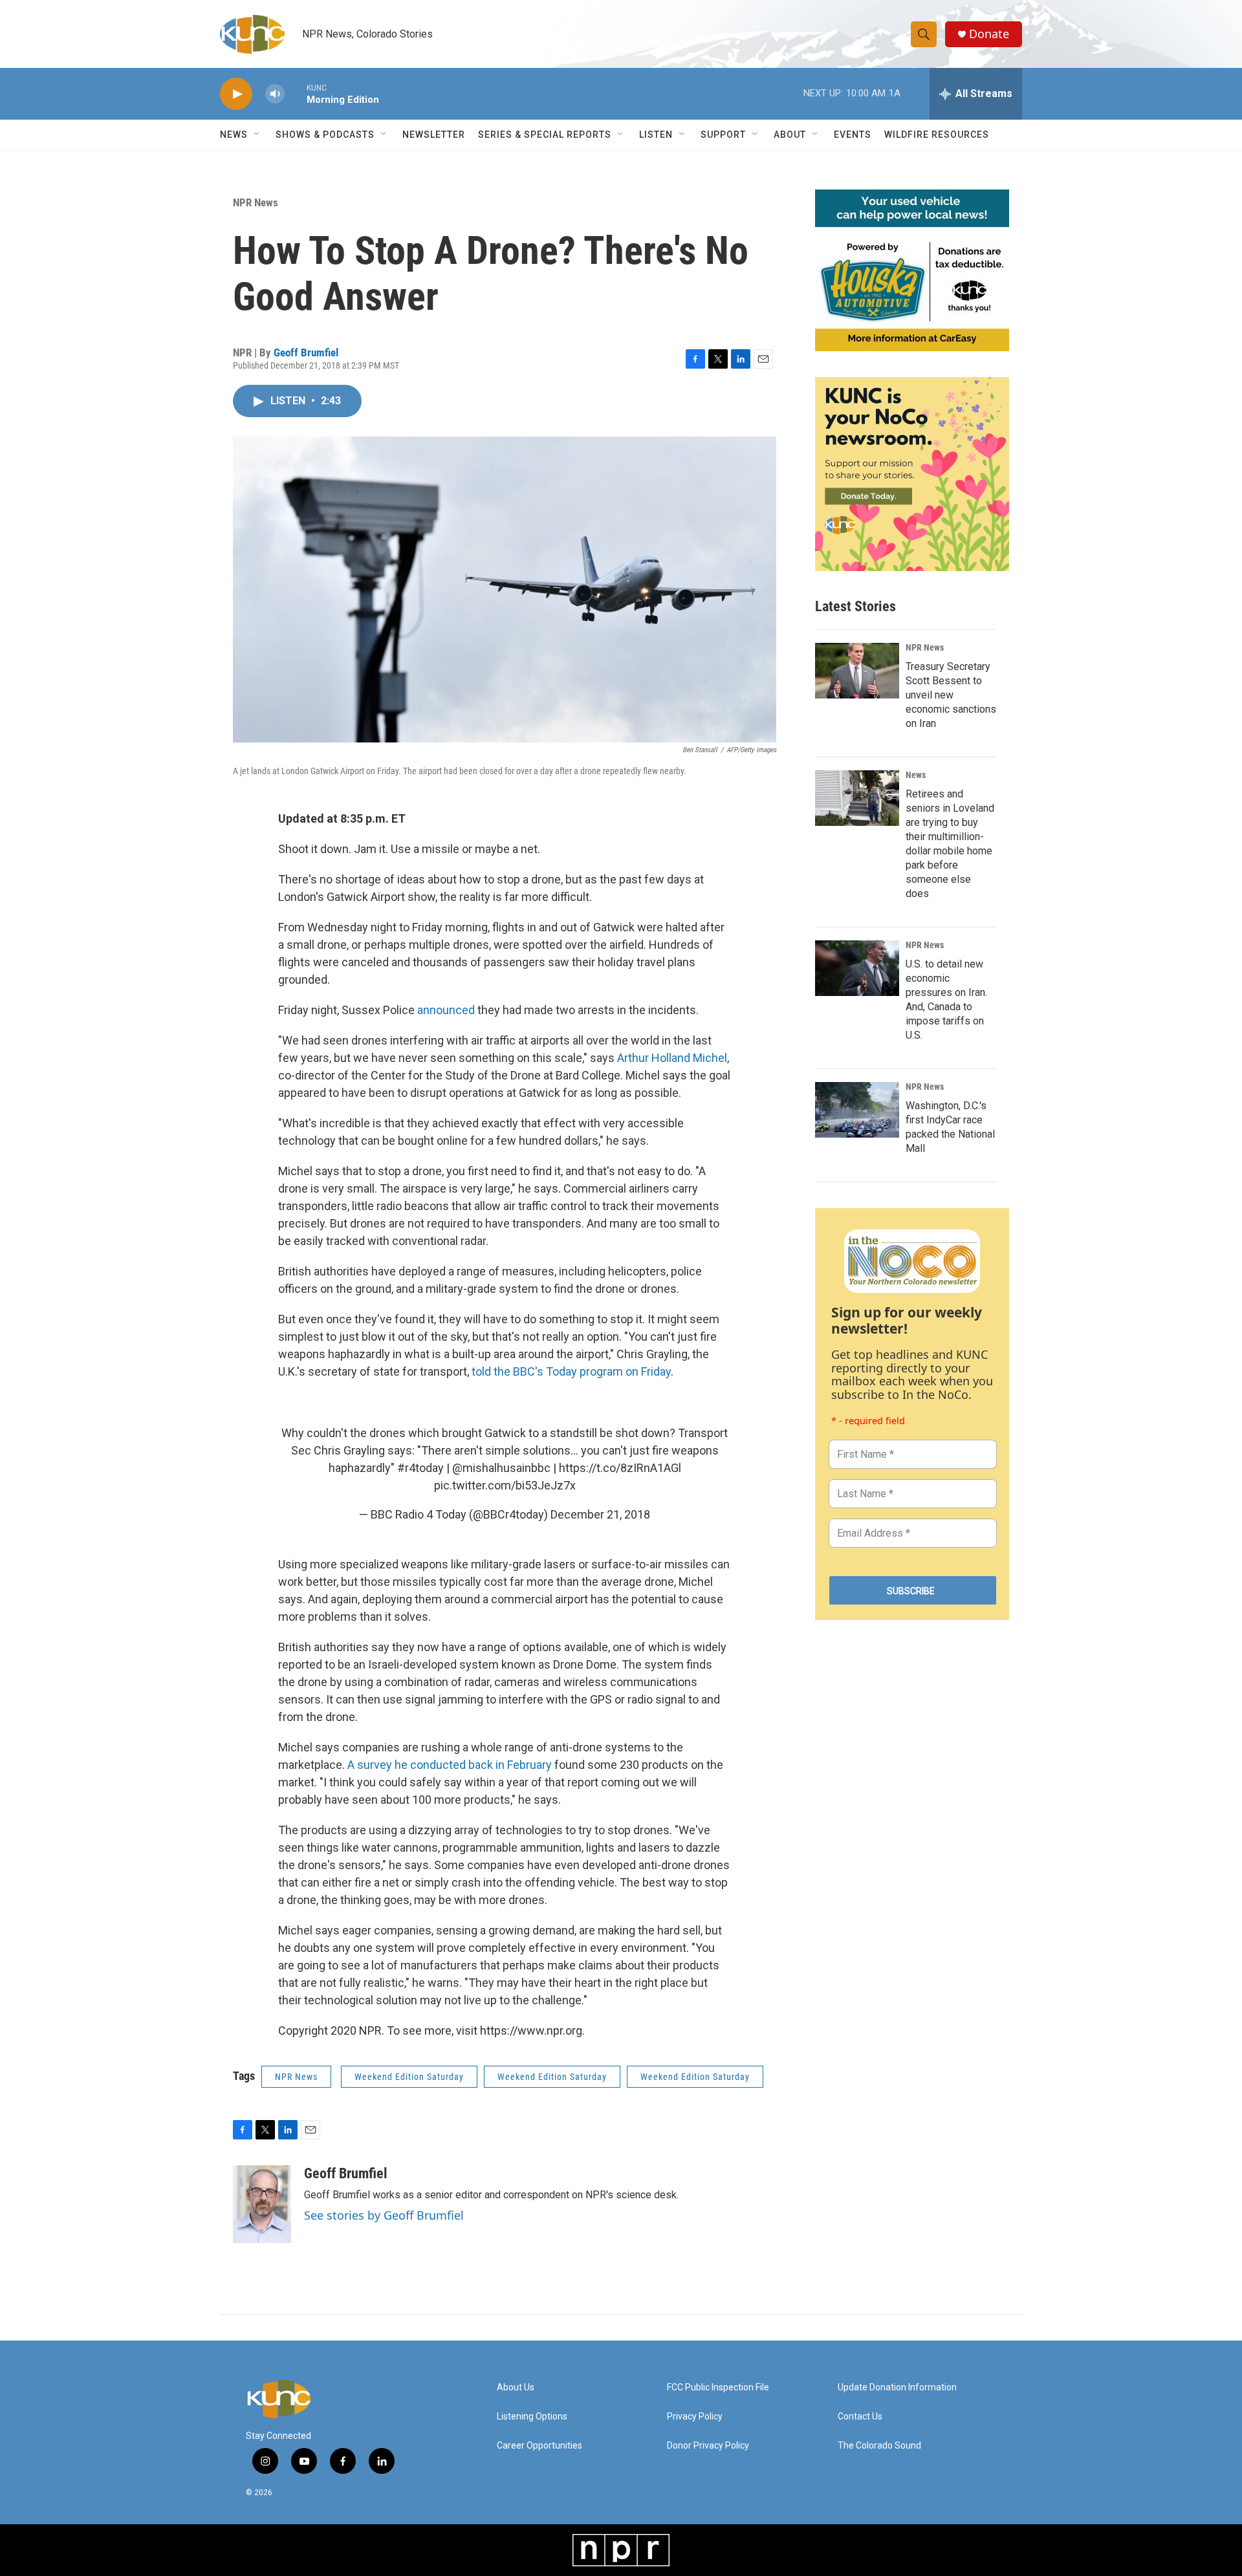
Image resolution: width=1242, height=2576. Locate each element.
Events (853, 135)
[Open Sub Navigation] (257, 135)
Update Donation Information (897, 2387)
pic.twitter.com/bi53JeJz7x (505, 1485)
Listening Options (532, 2417)
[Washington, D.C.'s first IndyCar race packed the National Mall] (857, 1110)
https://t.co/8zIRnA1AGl (620, 1468)
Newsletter (434, 135)
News (916, 775)
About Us (516, 2387)
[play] (236, 94)
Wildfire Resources (937, 135)
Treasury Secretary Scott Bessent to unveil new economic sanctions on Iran (951, 695)
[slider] (296, 93)
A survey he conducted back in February (450, 1765)
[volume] (275, 94)
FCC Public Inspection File (718, 2387)
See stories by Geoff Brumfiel (384, 2215)
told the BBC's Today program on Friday (571, 1371)
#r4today (420, 1468)
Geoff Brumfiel (306, 352)
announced (447, 1010)
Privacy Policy (695, 2417)
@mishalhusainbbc (501, 1468)
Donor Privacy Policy (708, 2446)
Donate (989, 34)
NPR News (256, 202)
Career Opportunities (539, 2446)
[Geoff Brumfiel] (262, 2204)
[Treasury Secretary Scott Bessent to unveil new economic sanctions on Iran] (857, 671)
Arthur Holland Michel (672, 1058)
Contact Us (860, 2417)
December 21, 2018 (600, 1514)
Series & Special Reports (545, 135)
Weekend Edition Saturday (409, 2077)
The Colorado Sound (879, 2446)
